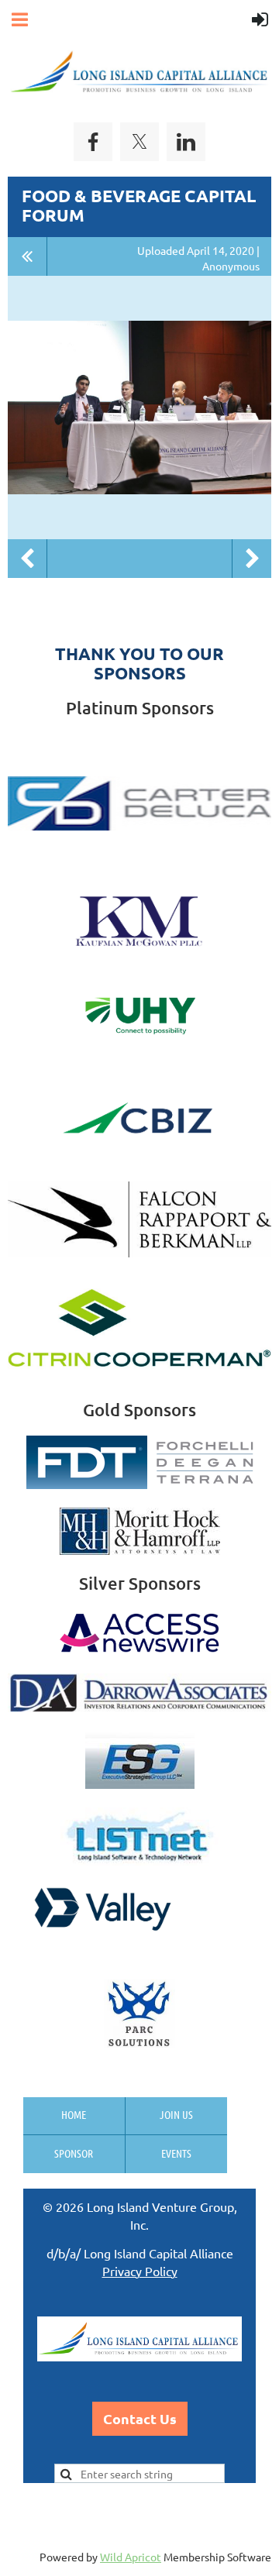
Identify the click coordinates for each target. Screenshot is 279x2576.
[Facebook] (93, 142)
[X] (139, 142)
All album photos (28, 256)
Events (176, 2153)
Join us (176, 2114)
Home (74, 2114)
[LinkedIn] (186, 142)
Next (252, 559)
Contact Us (140, 2418)
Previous (27, 559)
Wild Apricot (131, 2557)
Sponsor (74, 2153)
